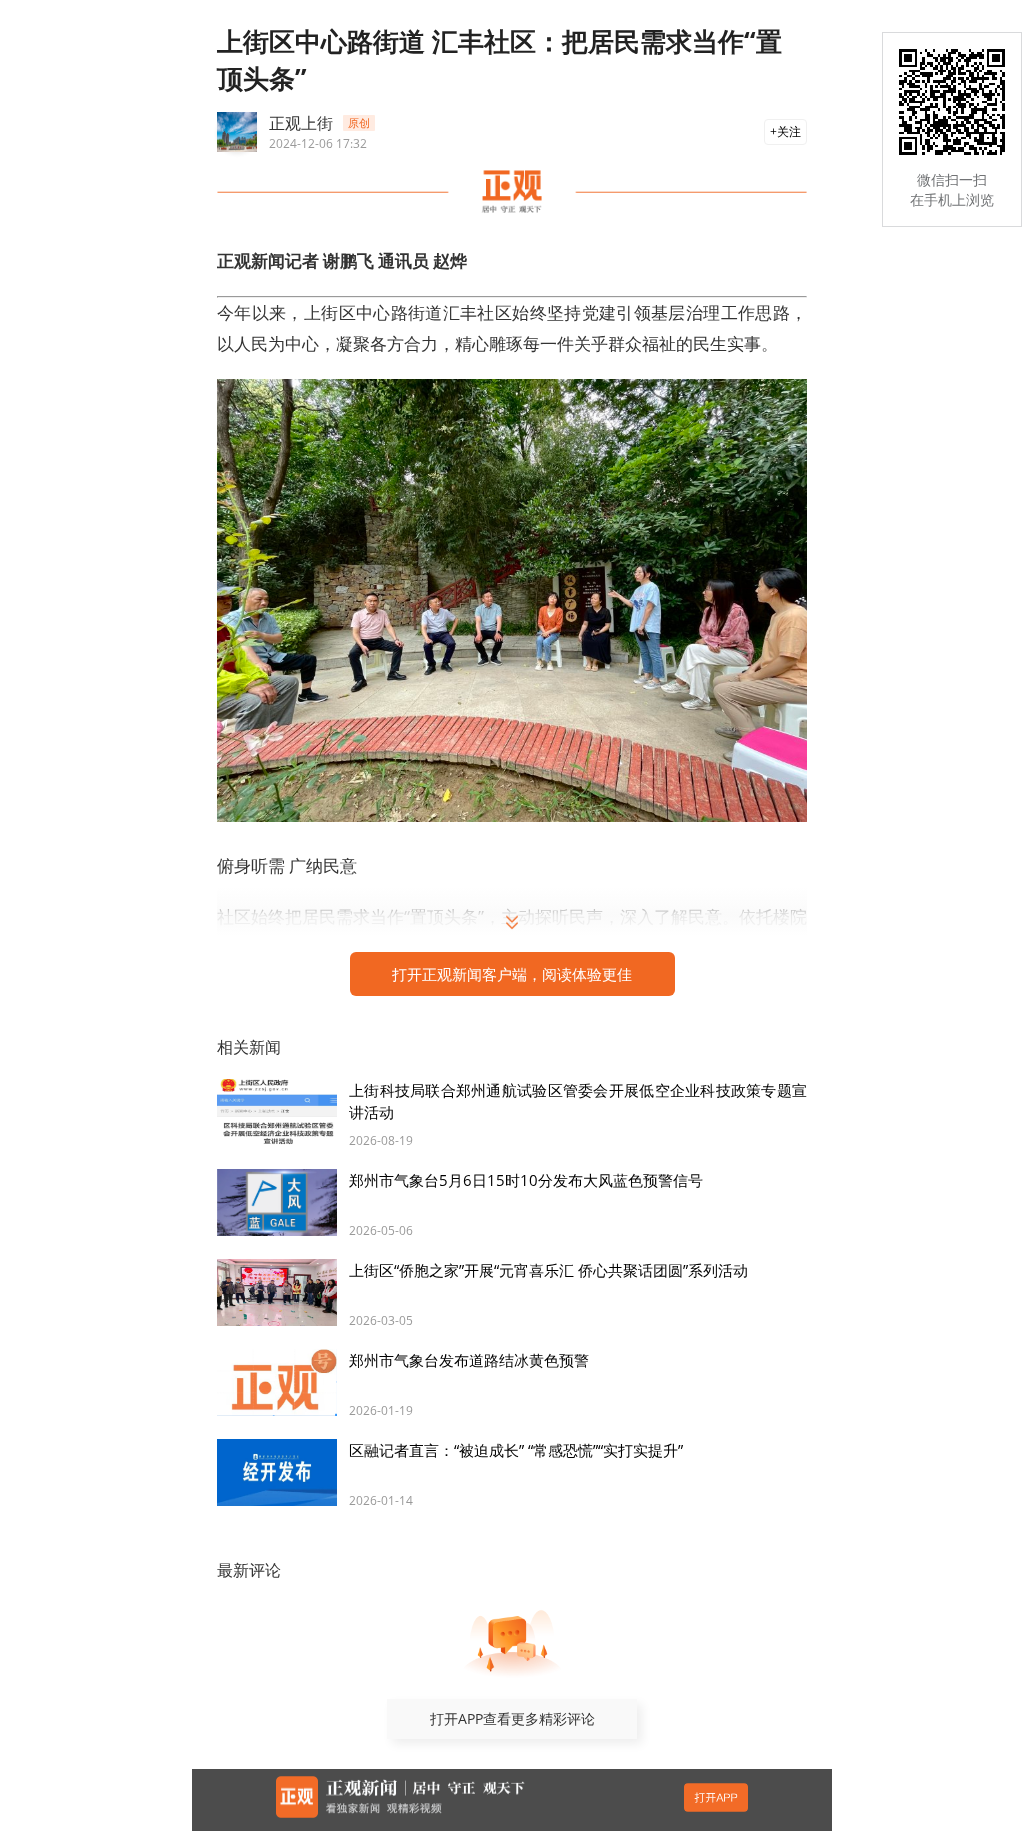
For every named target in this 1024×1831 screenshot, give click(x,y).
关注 (789, 131)
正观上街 (301, 123)
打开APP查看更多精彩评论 (512, 1718)
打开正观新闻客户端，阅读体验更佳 (512, 974)
